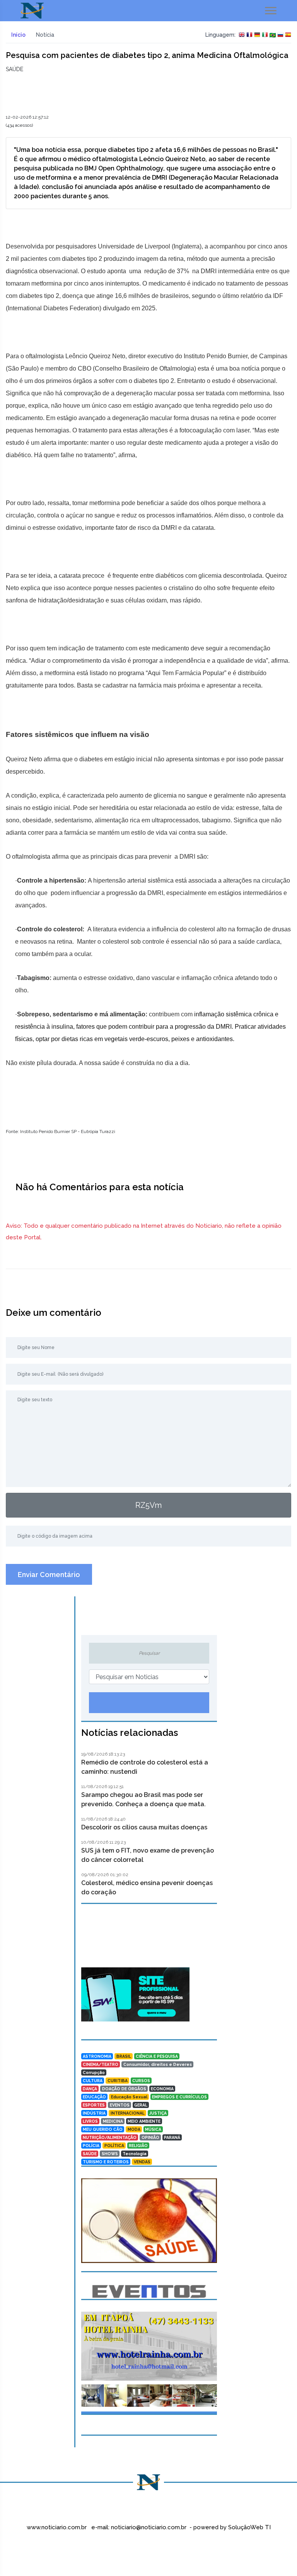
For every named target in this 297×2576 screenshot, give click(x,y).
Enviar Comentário (49, 1575)
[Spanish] (288, 35)
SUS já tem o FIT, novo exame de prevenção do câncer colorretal (148, 1855)
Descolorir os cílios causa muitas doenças (144, 1827)
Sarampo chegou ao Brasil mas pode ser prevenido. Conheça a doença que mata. (143, 1799)
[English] (242, 35)
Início (18, 35)
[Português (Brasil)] (273, 35)
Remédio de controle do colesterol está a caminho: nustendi (145, 1767)
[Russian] (280, 35)
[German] (257, 35)
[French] (249, 35)
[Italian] (265, 35)
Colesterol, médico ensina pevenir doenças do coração (147, 1888)
